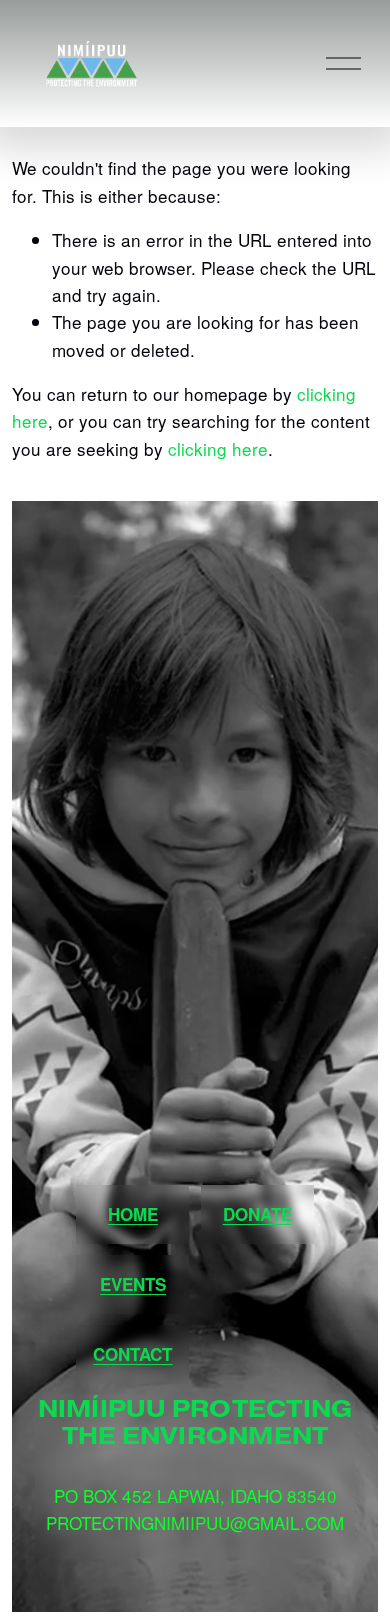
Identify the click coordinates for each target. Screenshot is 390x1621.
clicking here (218, 448)
